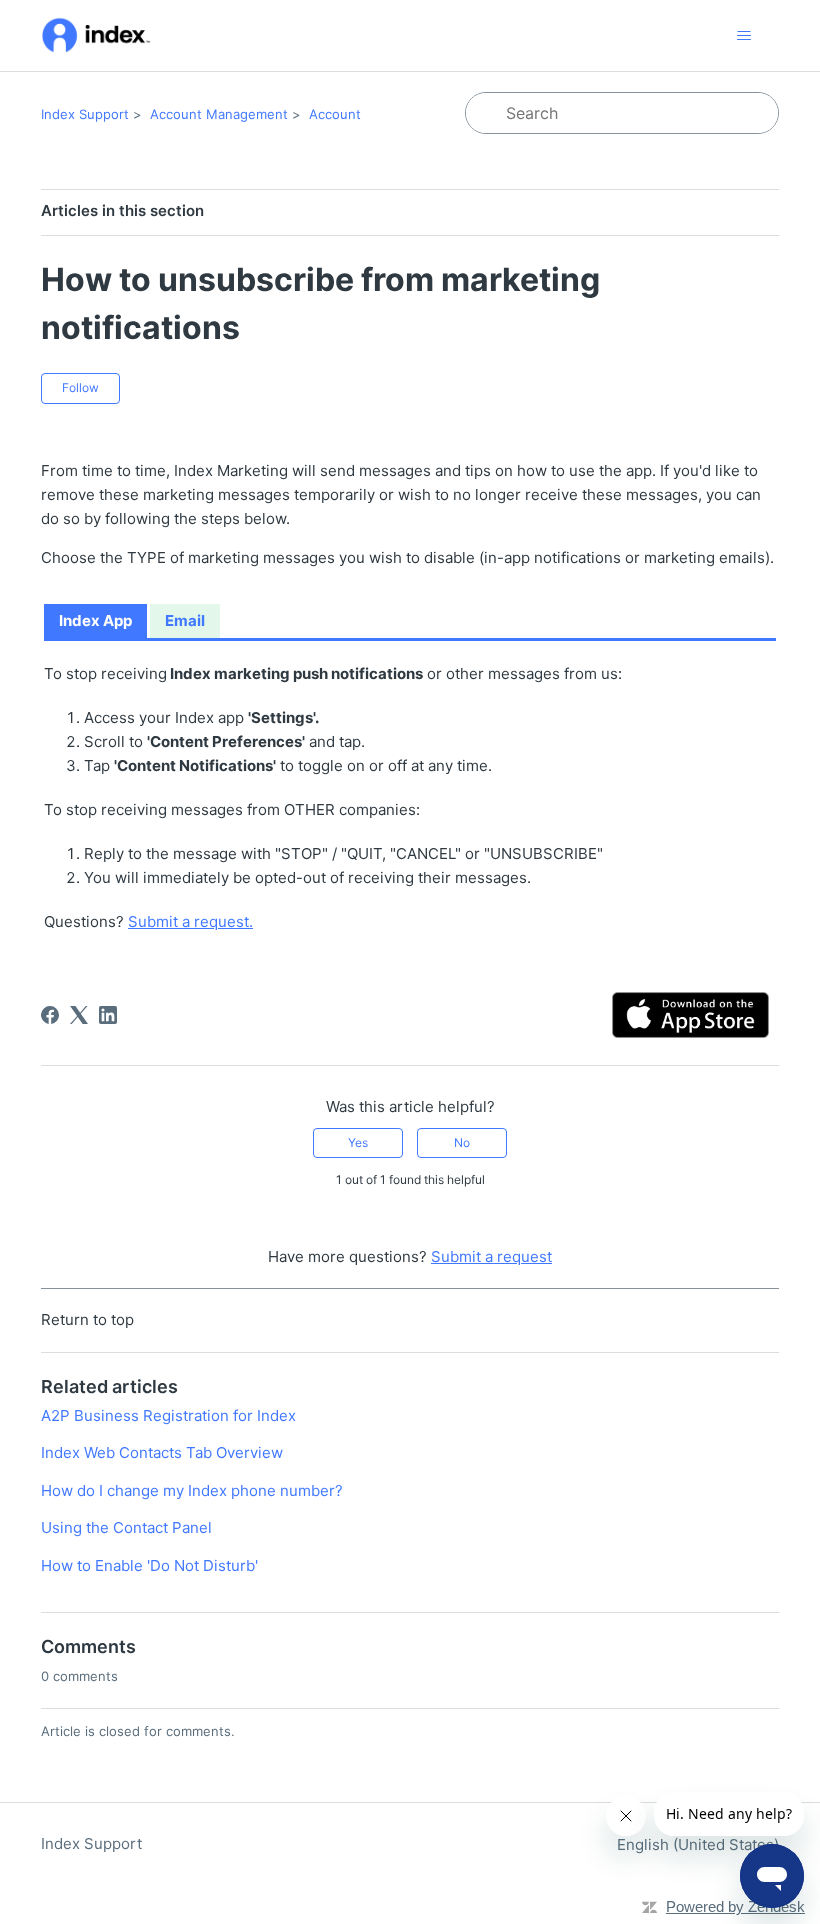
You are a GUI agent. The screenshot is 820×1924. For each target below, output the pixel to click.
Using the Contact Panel (126, 1527)
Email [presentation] (185, 620)
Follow (80, 387)
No (462, 1142)
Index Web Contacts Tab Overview (162, 1452)
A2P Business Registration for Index (168, 1415)
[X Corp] (79, 1015)
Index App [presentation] (95, 620)
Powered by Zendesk (735, 1906)
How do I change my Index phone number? (192, 1490)
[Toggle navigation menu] (743, 36)
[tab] (95, 622)
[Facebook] (50, 1015)
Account (335, 114)
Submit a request (491, 1256)
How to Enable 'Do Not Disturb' (149, 1565)
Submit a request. (190, 921)
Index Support (85, 114)
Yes (358, 1142)
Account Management (219, 114)
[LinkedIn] (108, 1015)
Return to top (87, 1319)
